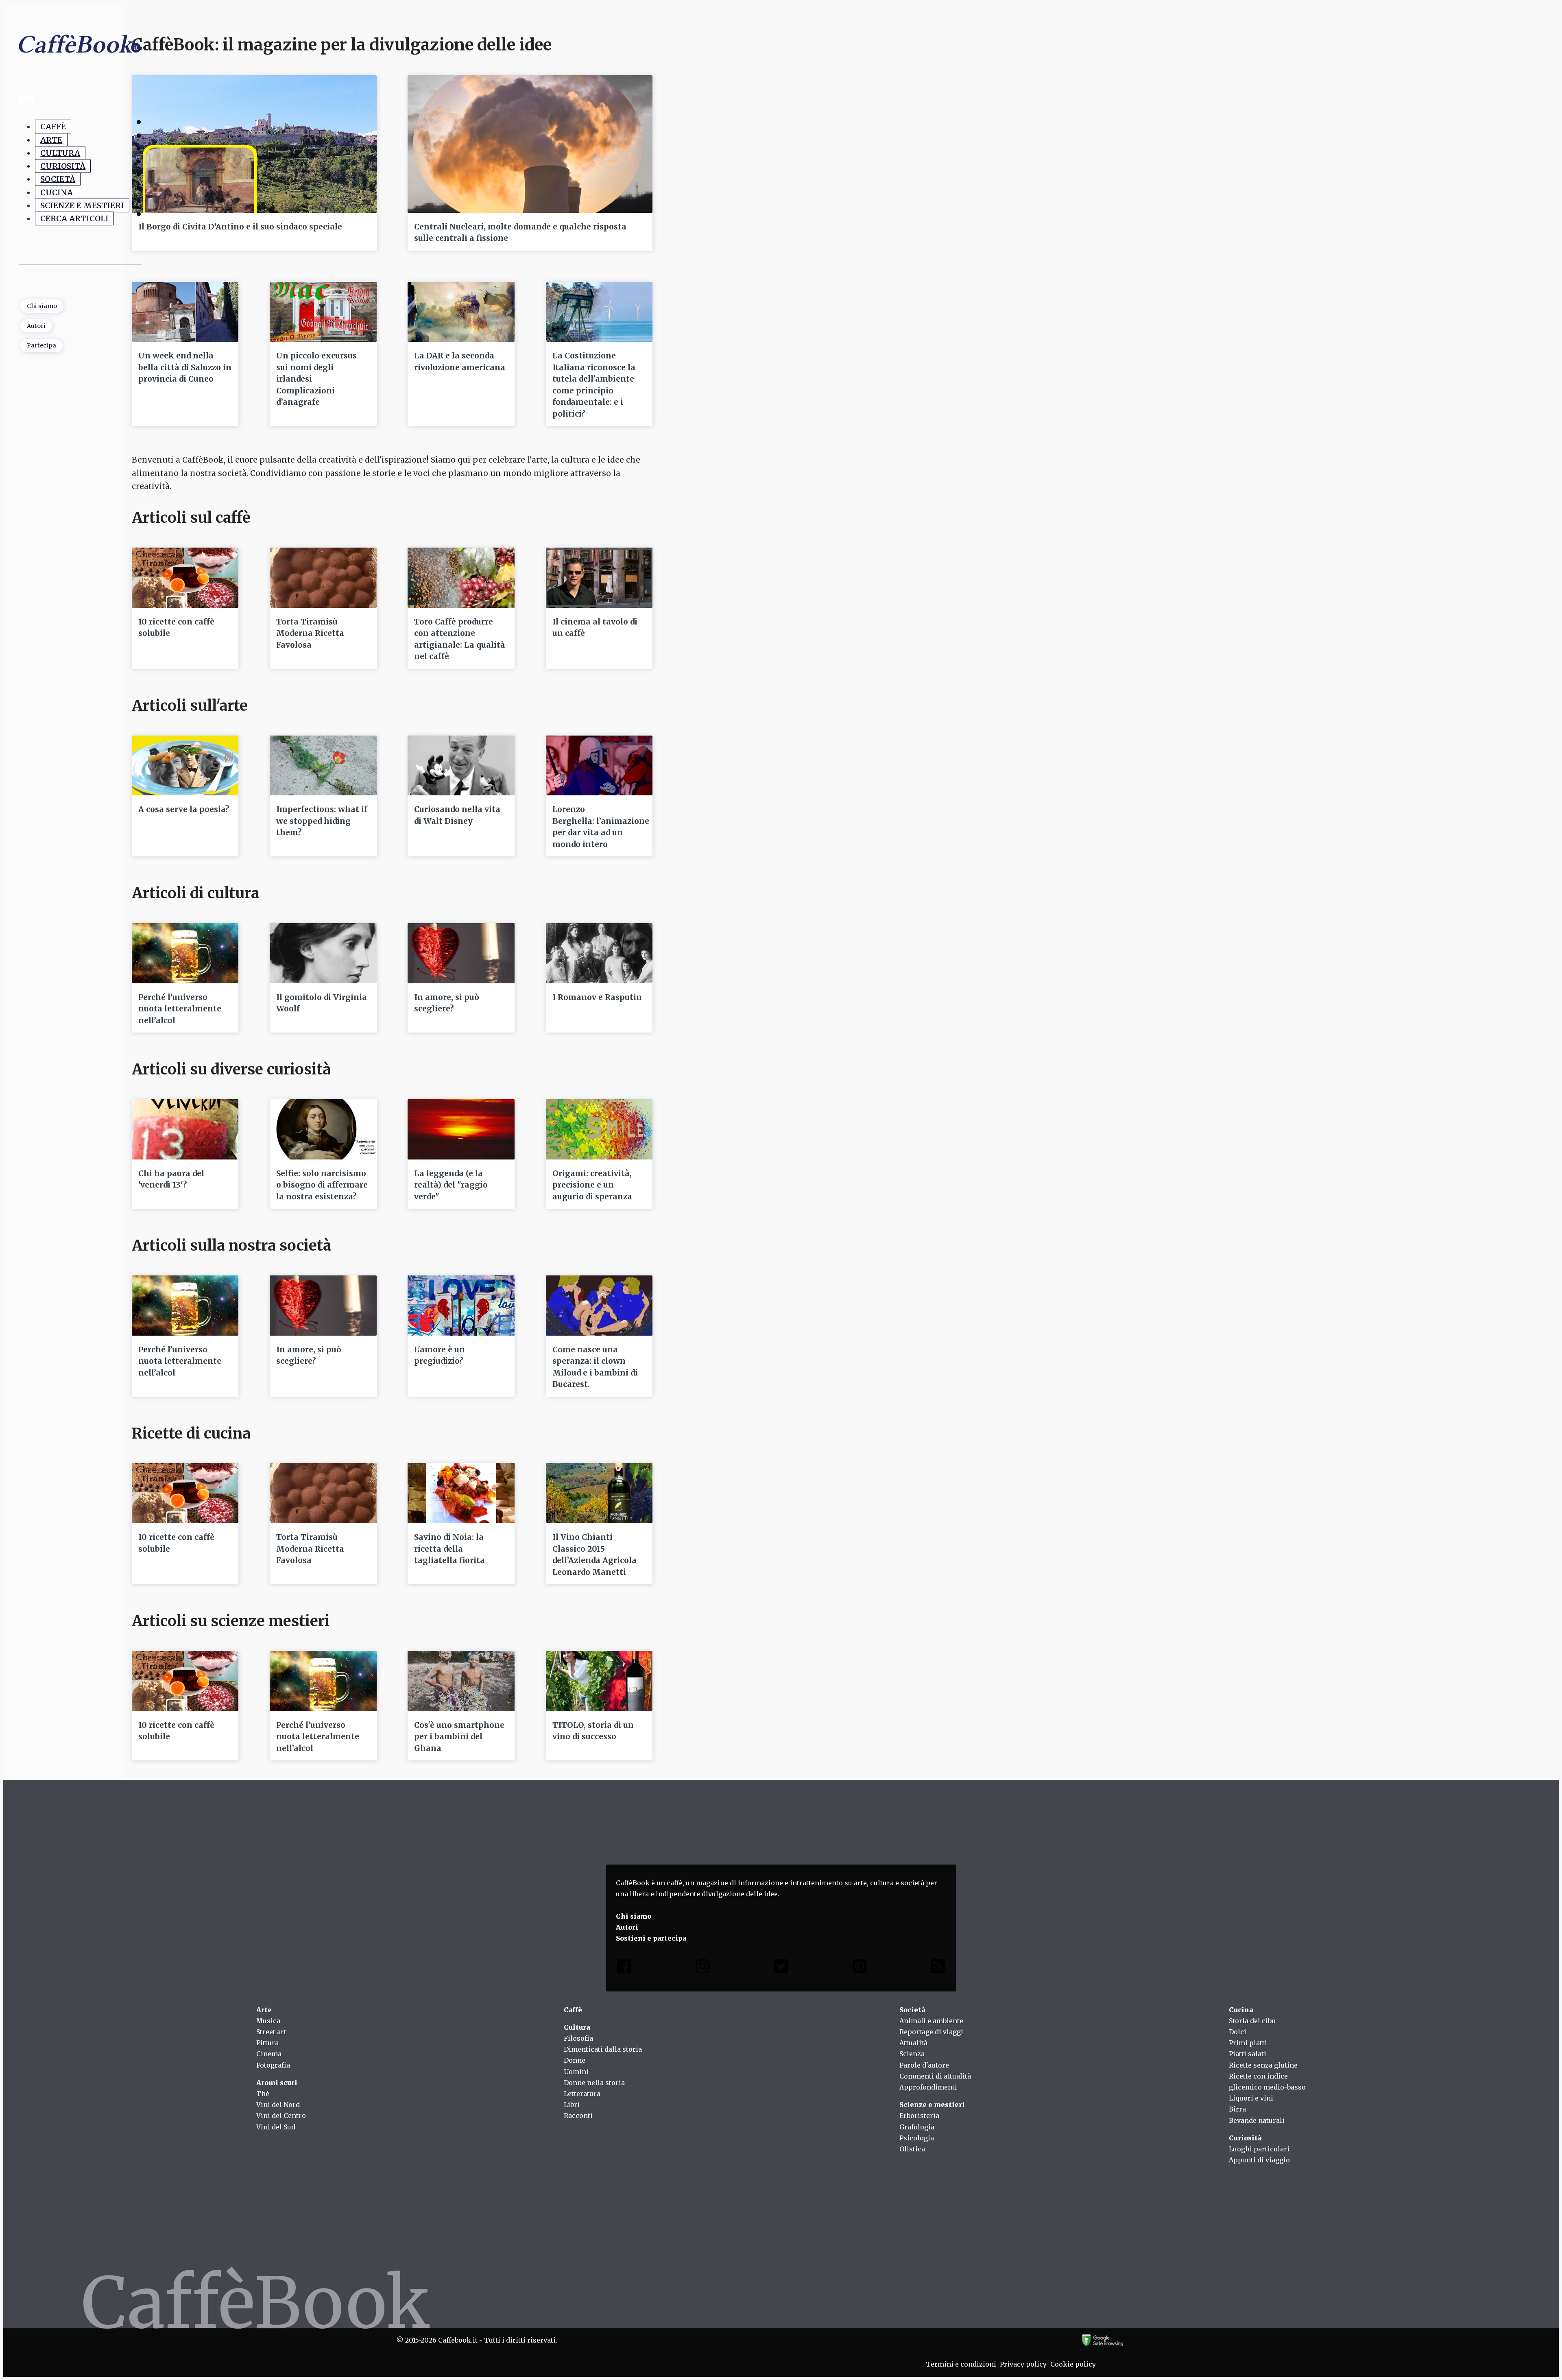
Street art (271, 2032)
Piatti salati (1248, 2054)
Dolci (1238, 2032)
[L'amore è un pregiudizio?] (461, 1306)
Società (58, 179)
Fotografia (273, 2065)
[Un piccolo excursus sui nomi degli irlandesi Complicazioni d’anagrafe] (323, 312)
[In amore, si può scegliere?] (461, 953)
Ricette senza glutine (1263, 2065)
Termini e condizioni (961, 2364)
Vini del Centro (281, 2116)
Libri (572, 2105)
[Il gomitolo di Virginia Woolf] (323, 953)
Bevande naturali (1257, 2120)
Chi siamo (42, 306)
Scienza (912, 2054)
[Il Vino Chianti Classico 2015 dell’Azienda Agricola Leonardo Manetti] (599, 1493)
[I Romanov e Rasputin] (599, 953)
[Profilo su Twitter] (781, 1968)
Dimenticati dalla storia (603, 2049)
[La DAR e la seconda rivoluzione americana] (461, 312)
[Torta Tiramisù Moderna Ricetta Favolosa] (323, 578)
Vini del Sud (276, 2127)
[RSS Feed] (938, 1968)
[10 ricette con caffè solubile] (185, 578)
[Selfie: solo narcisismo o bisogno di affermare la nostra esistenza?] (323, 1129)
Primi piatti (1248, 2043)
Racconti (578, 2116)
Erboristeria (919, 2116)
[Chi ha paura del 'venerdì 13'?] (185, 1129)
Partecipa (41, 345)
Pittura (267, 2043)
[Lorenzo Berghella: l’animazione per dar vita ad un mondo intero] (599, 766)
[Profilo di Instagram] (702, 1968)
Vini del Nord (278, 2105)
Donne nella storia (594, 2083)
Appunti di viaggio (1259, 2160)
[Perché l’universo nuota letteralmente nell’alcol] (185, 953)
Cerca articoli (74, 218)
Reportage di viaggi (931, 2032)
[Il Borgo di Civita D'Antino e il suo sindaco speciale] (254, 144)
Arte (51, 140)
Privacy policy (1023, 2364)
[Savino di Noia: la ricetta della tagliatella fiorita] (461, 1493)
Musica (268, 2021)
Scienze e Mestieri (82, 205)
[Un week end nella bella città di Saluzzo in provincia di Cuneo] (185, 312)
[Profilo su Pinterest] (860, 1968)
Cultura (60, 153)
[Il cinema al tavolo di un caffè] (599, 578)
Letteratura (582, 2094)
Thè (263, 2094)
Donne (575, 2060)
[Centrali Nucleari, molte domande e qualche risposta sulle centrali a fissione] (530, 144)
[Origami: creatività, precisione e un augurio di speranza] (599, 1129)
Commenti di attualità (935, 2076)
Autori (36, 326)
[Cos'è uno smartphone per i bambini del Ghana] (461, 1681)
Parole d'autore (924, 2065)
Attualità (913, 2043)
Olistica (912, 2149)
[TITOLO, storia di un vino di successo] (599, 1681)
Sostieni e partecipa (651, 1938)
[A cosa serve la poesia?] (185, 766)
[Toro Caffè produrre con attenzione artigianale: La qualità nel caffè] (461, 578)
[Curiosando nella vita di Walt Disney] (461, 766)
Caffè (53, 127)
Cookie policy (1073, 2364)
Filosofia (578, 2038)
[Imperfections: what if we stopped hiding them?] (323, 766)
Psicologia (917, 2138)
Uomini (576, 2072)
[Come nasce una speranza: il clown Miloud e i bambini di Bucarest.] (599, 1306)
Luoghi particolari (1259, 2149)
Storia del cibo (1252, 2021)
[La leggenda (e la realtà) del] (461, 1129)
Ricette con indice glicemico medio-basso (1267, 2082)
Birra (1237, 2109)
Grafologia (917, 2127)
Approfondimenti (928, 2087)
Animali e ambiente (931, 2021)
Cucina (57, 192)
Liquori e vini (1251, 2098)
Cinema (269, 2054)
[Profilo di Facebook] (624, 1968)
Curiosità (63, 166)
